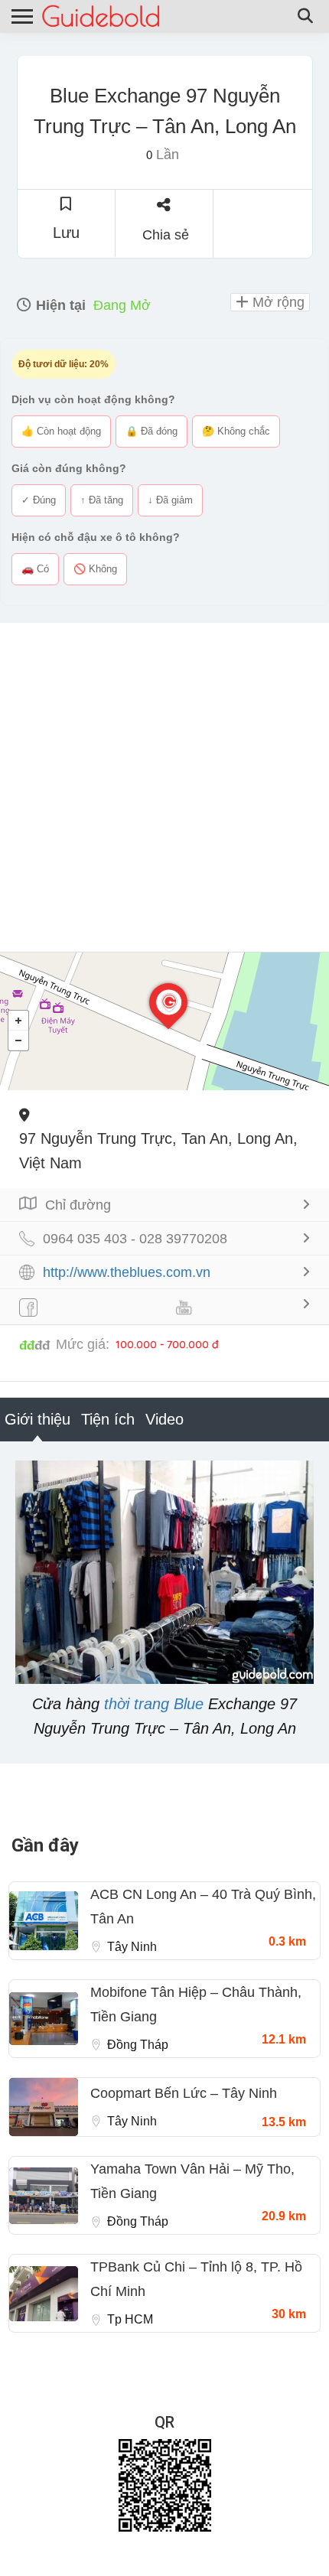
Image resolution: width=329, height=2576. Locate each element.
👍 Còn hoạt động (61, 431)
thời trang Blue (154, 1704)
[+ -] (164, 1021)
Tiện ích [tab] (108, 1419)
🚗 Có (35, 569)
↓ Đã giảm (170, 500)
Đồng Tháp (138, 2045)
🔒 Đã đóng (151, 431)
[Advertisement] (164, 787)
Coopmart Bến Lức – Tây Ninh (184, 2093)
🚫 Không (95, 569)
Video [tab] (164, 1419)
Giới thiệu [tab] (37, 1419)
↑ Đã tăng (102, 500)
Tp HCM (130, 2319)
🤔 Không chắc (236, 431)
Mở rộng (277, 302)
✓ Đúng (39, 500)
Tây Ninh (132, 1947)
